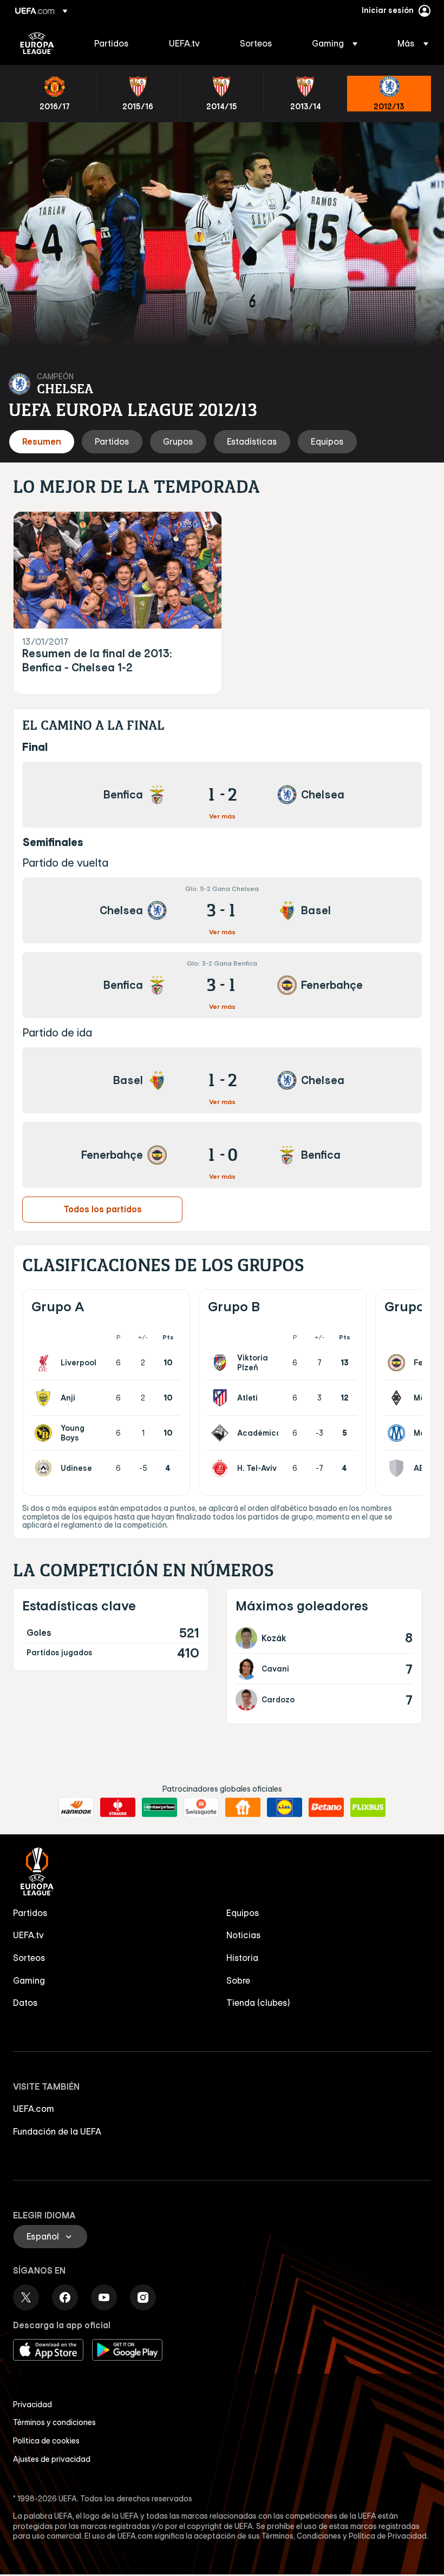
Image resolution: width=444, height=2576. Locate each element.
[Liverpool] (45, 1363)
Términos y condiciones (54, 2422)
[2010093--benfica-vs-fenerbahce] (222, 985)
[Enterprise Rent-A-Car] (159, 1807)
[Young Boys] (45, 1433)
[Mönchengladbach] (399, 1398)
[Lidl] (285, 1807)
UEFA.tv (28, 1935)
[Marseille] (399, 1433)
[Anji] (45, 1398)
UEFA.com (34, 2109)
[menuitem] (118, 43)
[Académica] (222, 1433)
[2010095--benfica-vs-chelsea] (222, 795)
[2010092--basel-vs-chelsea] (222, 1080)
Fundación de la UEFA (57, 2131)
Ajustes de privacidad (52, 2459)
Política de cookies (46, 2441)
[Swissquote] (201, 1807)
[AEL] (399, 1468)
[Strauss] (118, 1807)
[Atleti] (222, 1398)
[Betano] (326, 1807)
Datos (25, 2003)
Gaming (29, 1980)
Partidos (30, 1913)
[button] (335, 43)
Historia (242, 1958)
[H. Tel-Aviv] (222, 1468)
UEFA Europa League (37, 43)
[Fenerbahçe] (399, 1363)
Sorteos (29, 1958)
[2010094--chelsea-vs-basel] (222, 910)
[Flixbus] (368, 1807)
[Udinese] (45, 1468)
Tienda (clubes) (258, 2003)
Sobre (238, 1980)
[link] (112, 43)
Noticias (244, 1935)
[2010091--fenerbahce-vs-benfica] (222, 1155)
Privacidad (32, 2405)
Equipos (243, 1913)
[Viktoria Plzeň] (222, 1363)
